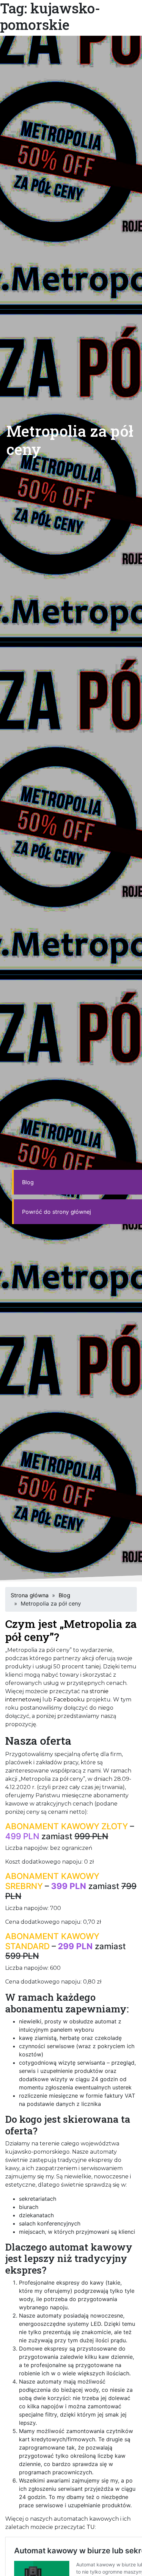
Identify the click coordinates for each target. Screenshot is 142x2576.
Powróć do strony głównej (57, 1212)
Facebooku (69, 1700)
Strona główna (30, 1595)
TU (91, 2527)
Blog (28, 1182)
